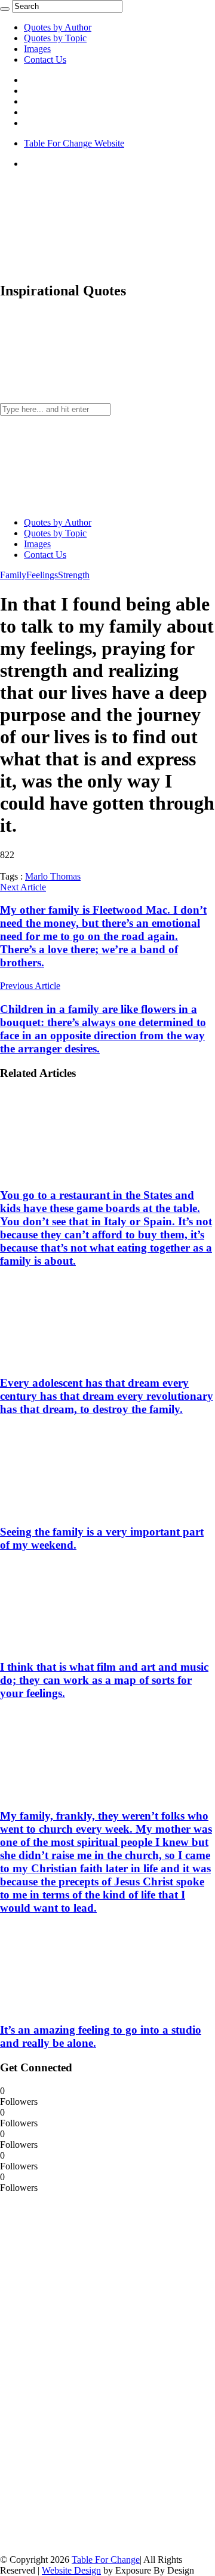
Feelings (42, 575)
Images (37, 49)
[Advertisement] (90, 2373)
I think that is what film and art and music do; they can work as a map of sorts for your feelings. (104, 1680)
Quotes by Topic (55, 38)
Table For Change (106, 2560)
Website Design (71, 2570)
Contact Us (45, 59)
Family (13, 575)
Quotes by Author (58, 27)
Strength (74, 575)
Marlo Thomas (53, 876)
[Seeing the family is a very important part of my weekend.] (78, 1508)
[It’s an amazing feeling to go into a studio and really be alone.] (78, 2006)
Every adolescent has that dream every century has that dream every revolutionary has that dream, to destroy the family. (107, 1396)
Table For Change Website (74, 143)
